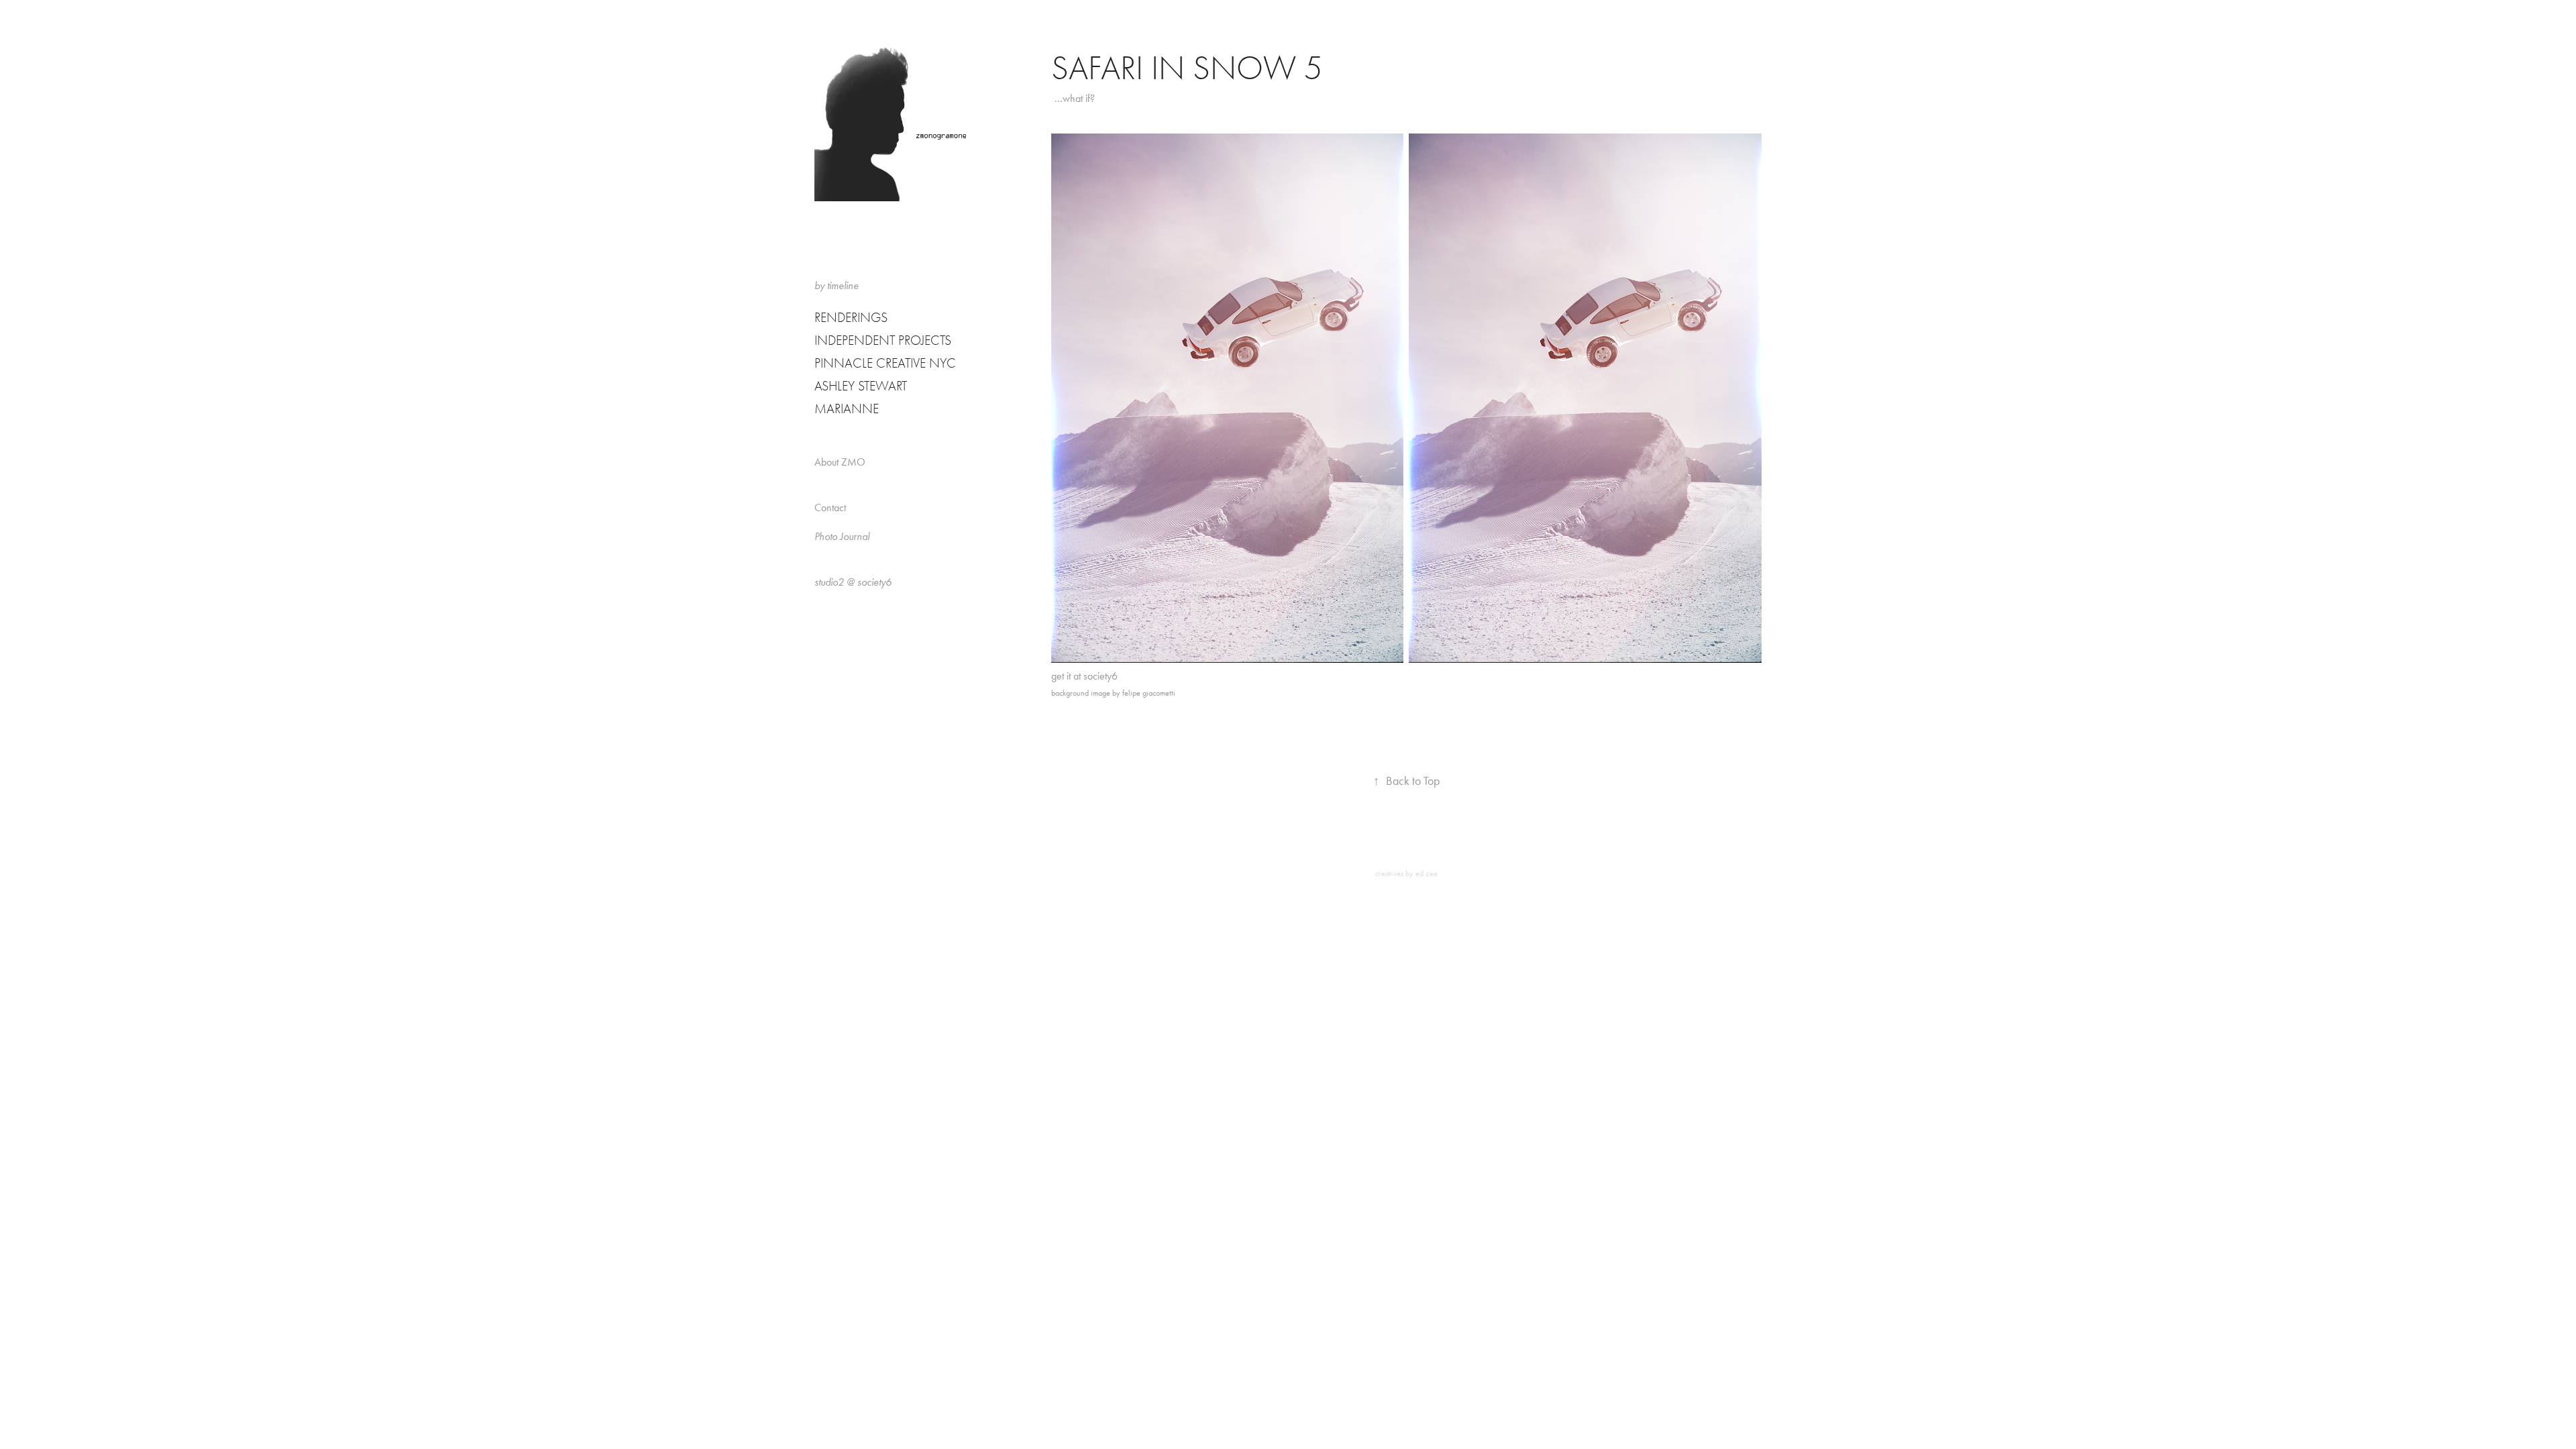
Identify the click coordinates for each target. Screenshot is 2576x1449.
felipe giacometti (1149, 693)
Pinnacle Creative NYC (885, 363)
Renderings (851, 318)
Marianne (847, 409)
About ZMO (840, 462)
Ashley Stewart (861, 386)
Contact (830, 507)
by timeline (837, 285)
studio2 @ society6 (853, 582)
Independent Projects (883, 340)
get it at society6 (1084, 676)
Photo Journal (842, 536)
